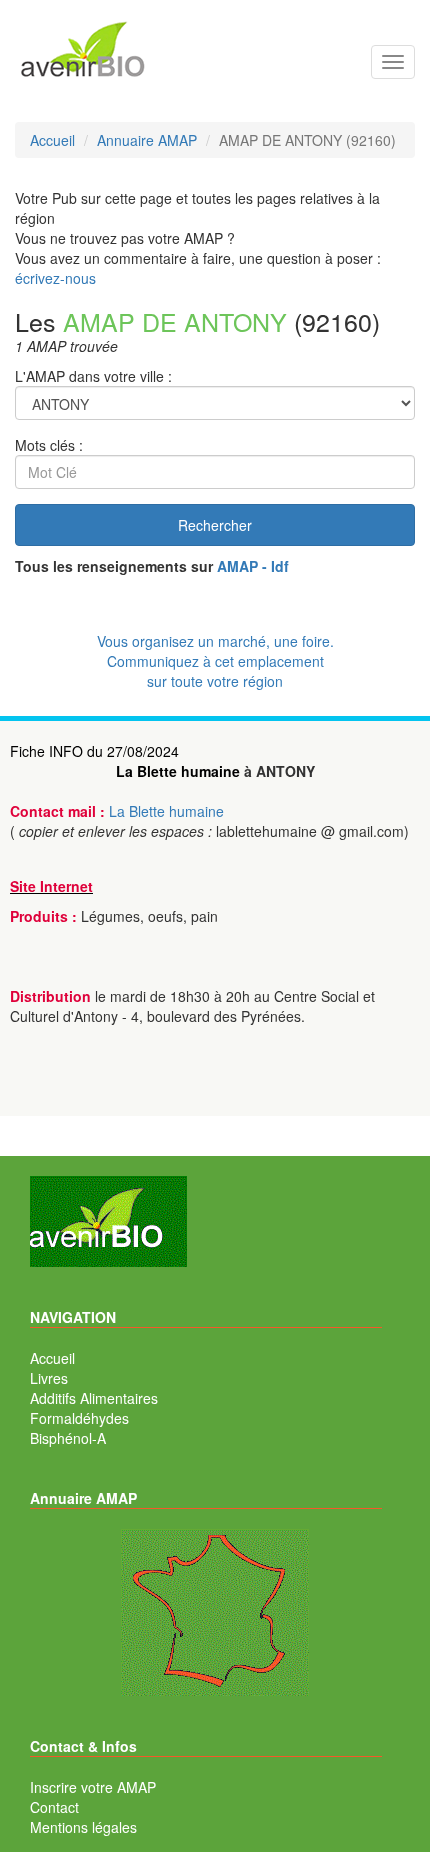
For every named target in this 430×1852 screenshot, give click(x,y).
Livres (49, 1378)
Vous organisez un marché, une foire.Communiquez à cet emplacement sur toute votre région (215, 661)
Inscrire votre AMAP (93, 1787)
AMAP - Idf (253, 566)
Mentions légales (83, 1827)
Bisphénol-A (68, 1438)
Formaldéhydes (79, 1418)
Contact (54, 1807)
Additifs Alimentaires (94, 1398)
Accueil (52, 1358)
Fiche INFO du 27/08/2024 (94, 751)
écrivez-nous (55, 278)
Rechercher (215, 525)
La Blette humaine (178, 771)
